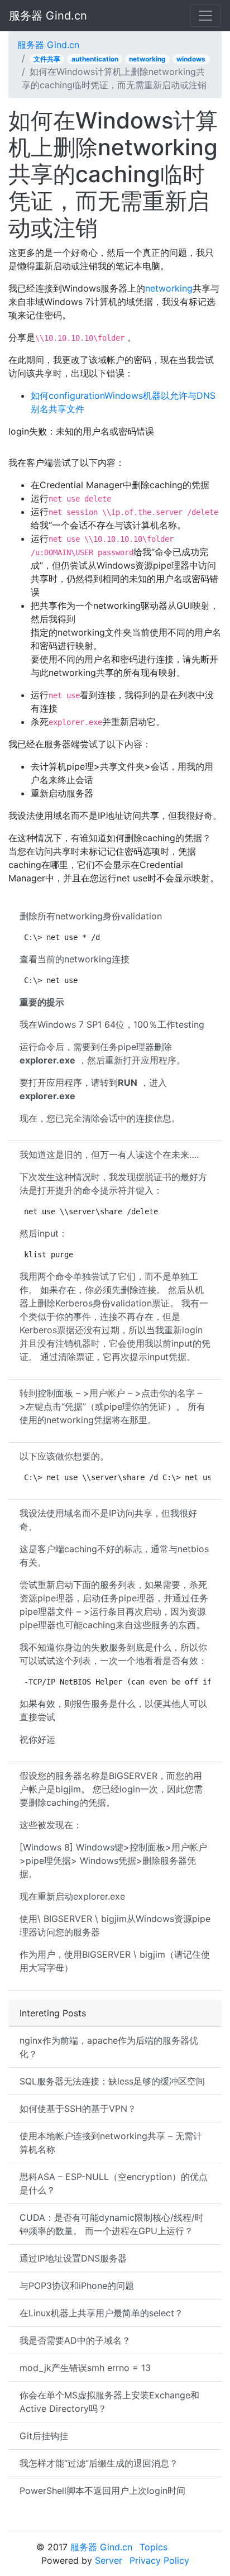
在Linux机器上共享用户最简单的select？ (101, 2313)
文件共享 (47, 59)
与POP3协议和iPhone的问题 (77, 2286)
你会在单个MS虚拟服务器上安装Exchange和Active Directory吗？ (109, 2402)
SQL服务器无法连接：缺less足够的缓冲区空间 (112, 2081)
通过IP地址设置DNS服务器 (73, 2258)
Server (109, 2560)
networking (147, 59)
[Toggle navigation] (205, 16)
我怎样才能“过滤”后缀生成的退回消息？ (99, 2463)
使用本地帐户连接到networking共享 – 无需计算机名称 (111, 2143)
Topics (154, 2547)
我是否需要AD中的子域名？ (75, 2340)
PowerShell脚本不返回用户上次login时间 (102, 2491)
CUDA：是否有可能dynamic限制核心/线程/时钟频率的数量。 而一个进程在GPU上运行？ (112, 2224)
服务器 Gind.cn (48, 16)
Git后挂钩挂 (44, 2436)
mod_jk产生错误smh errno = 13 (85, 2368)
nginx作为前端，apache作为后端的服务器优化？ (109, 2047)
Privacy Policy (159, 2560)
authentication (95, 59)
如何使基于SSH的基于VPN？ (78, 2108)
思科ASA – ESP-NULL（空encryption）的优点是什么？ (114, 2183)
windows (191, 59)
